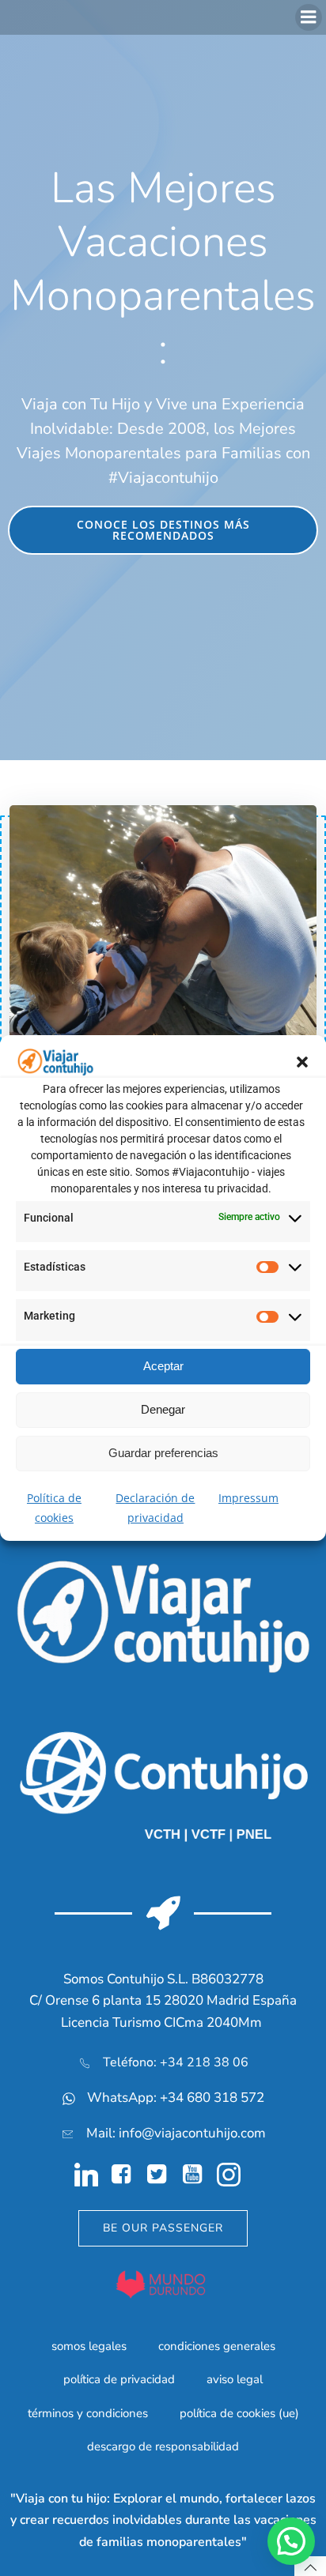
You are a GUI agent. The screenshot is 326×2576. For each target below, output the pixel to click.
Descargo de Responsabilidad (163, 2446)
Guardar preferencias (163, 1453)
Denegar (163, 1409)
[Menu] (309, 17)
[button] (302, 1062)
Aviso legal (235, 2379)
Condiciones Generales (217, 2346)
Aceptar (163, 1366)
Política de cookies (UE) (239, 2413)
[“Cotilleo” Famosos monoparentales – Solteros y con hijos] (163, 922)
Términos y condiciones (88, 2413)
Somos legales (89, 2346)
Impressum (248, 1498)
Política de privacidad (119, 2379)
